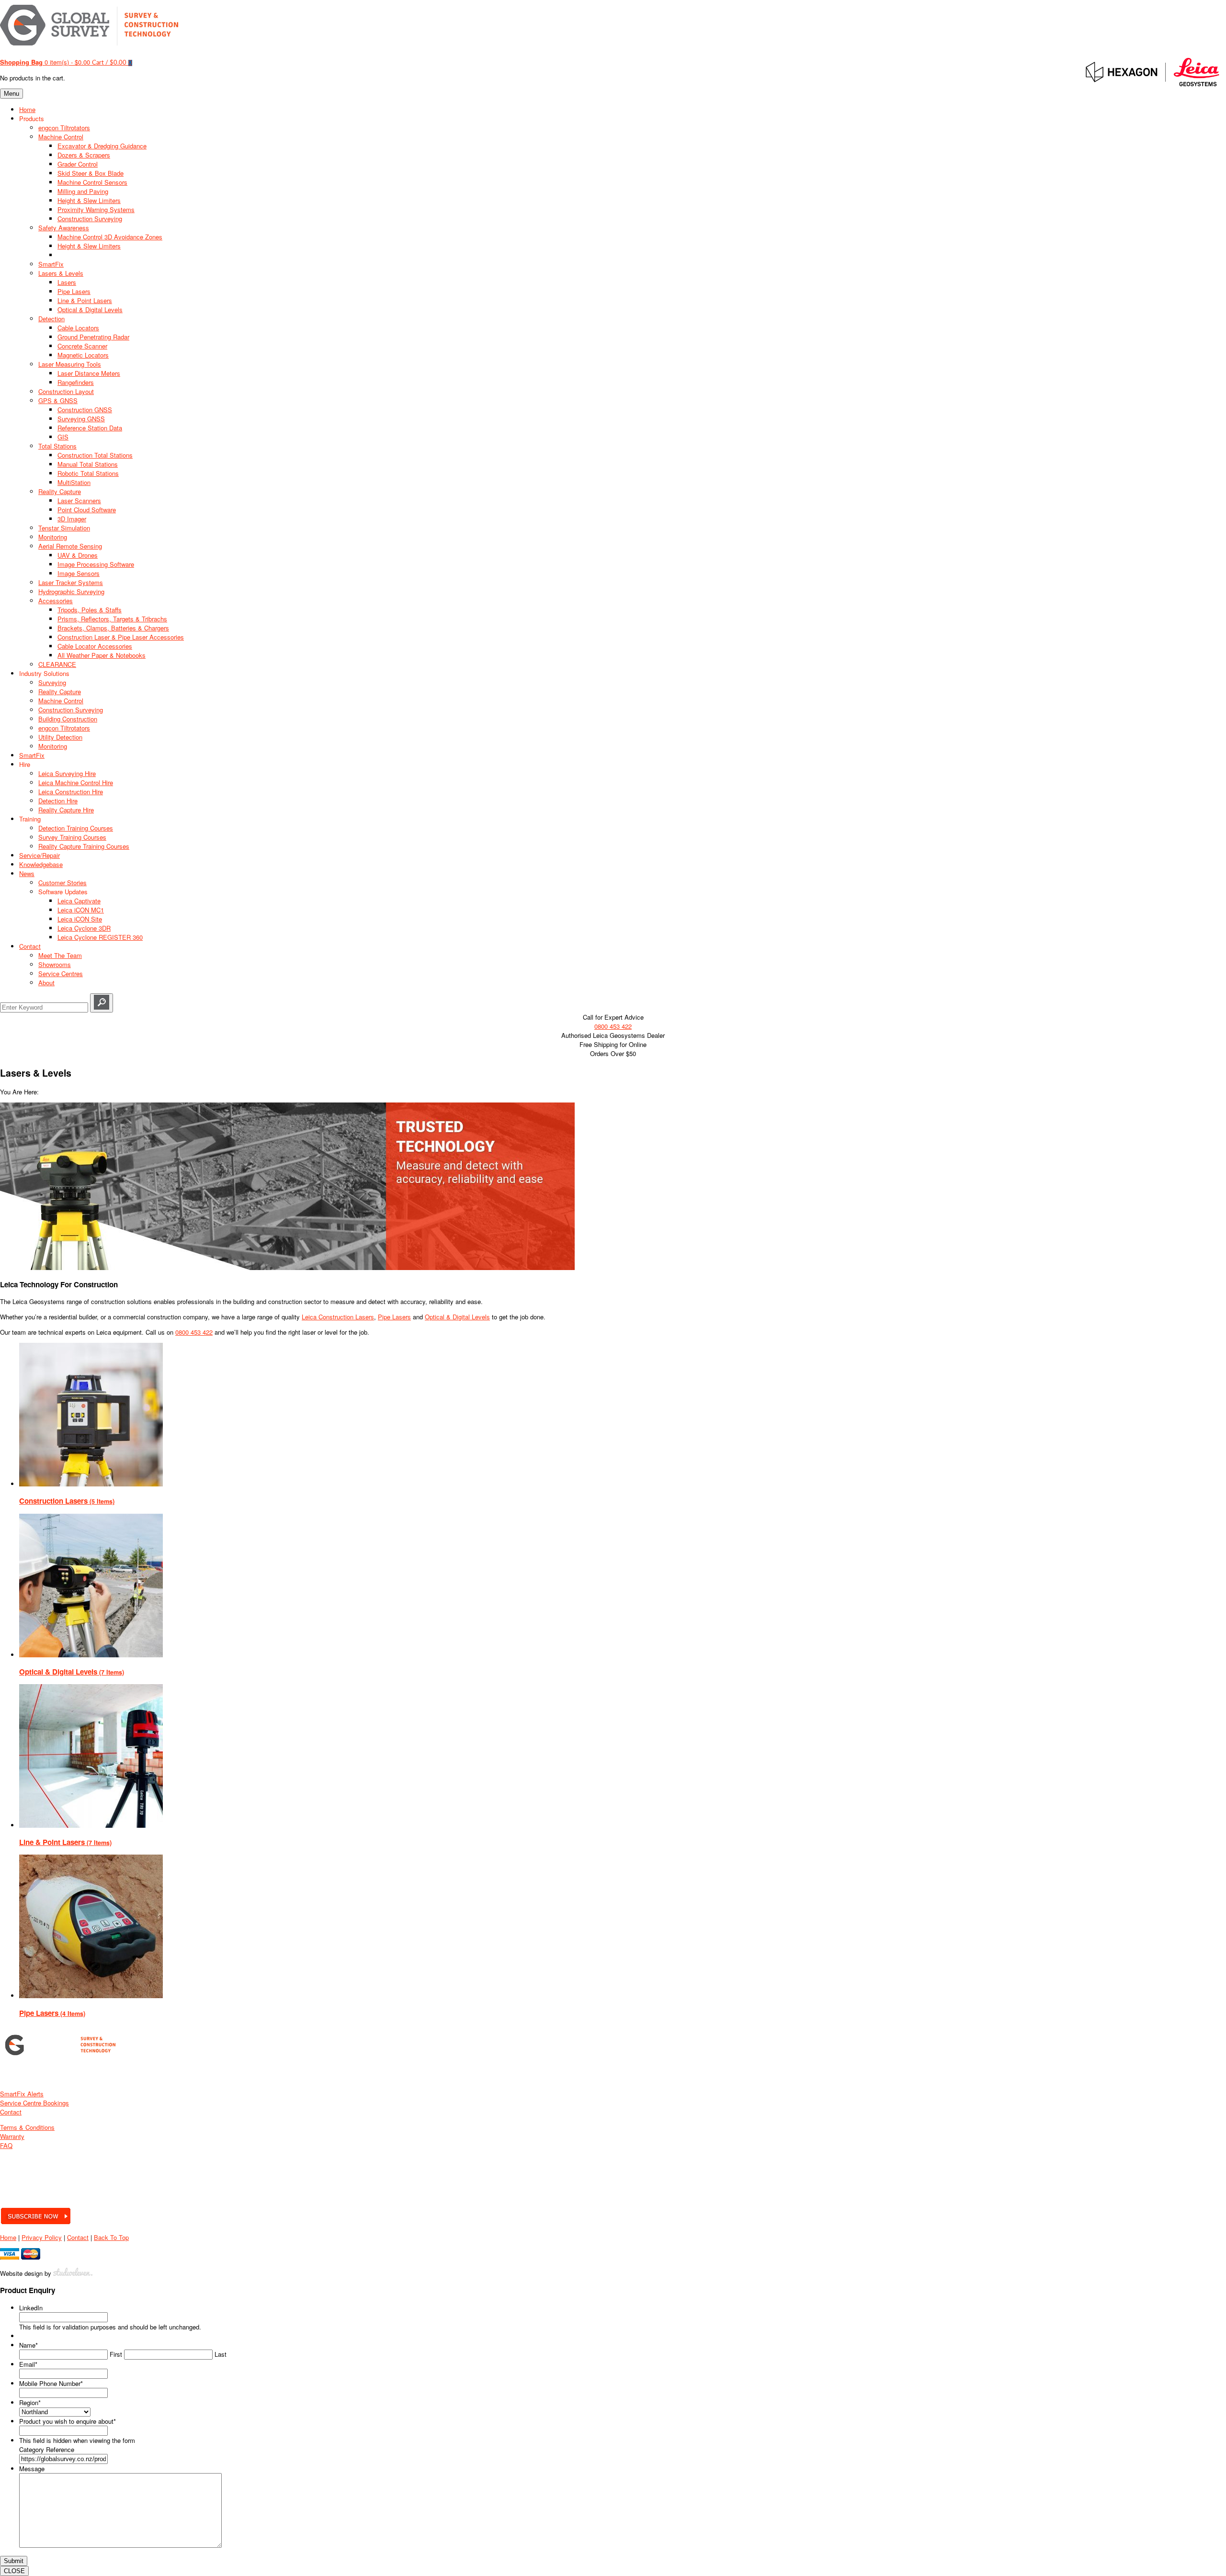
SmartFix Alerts (22, 2094)
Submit (14, 2561)
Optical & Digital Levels (457, 1317)
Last (221, 2354)
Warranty (12, 2136)
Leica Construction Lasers (338, 1317)
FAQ (6, 2145)
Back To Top (111, 2237)
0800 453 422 (613, 1026)
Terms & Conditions (27, 2127)
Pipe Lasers (394, 1317)
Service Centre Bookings (34, 2103)
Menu (11, 94)
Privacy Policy (42, 2237)
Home (8, 2237)
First (116, 2354)
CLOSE (14, 2571)
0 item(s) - (45, 62)
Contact (11, 2112)
